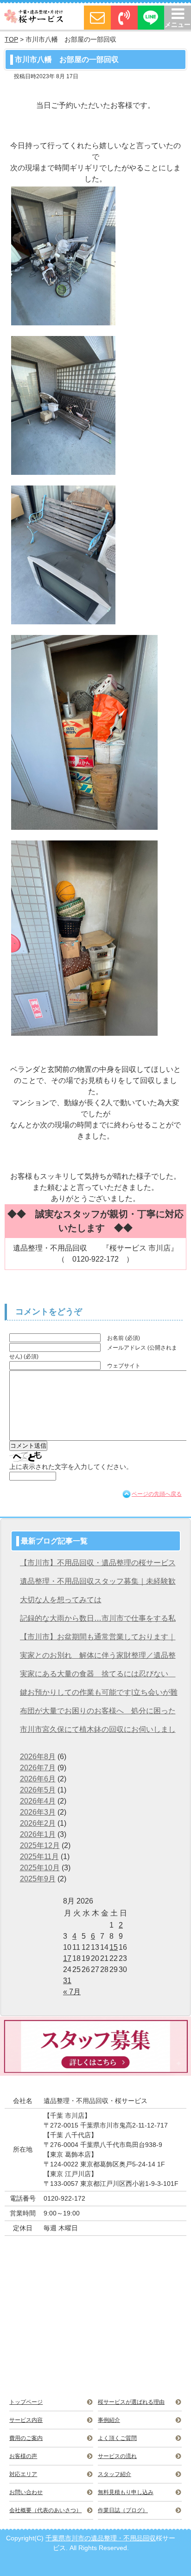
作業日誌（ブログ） (123, 2510)
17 (67, 1958)
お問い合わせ (26, 2492)
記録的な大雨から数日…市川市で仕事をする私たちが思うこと (98, 1621)
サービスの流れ (117, 2456)
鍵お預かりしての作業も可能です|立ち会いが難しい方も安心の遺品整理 (99, 1695)
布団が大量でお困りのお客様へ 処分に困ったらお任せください (98, 1714)
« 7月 (72, 1992)
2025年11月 (39, 1857)
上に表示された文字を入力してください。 (71, 1467)
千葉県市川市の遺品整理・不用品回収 (101, 2538)
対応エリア (23, 2474)
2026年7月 (38, 1768)
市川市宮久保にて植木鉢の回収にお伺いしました (98, 1732)
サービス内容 (26, 2420)
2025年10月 (40, 1868)
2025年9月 (38, 1879)
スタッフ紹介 (115, 2474)
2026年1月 (38, 1834)
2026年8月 (38, 1757)
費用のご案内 (26, 2438)
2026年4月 (38, 1801)
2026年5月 (38, 1790)
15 (114, 1947)
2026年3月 (38, 1812)
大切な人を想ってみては (61, 1600)
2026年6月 (38, 1779)
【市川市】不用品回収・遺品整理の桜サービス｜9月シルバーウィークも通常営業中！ (98, 1565)
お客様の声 (23, 2456)
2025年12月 (40, 1845)
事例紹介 (109, 2420)
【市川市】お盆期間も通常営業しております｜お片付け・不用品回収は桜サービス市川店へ (98, 1640)
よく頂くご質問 (117, 2438)
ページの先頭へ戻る (157, 1494)
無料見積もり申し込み (126, 2492)
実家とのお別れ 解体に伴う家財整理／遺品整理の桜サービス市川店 (98, 1658)
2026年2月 (38, 1823)
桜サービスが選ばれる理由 (131, 2402)
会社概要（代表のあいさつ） (45, 2510)
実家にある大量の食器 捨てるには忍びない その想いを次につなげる (98, 1677)
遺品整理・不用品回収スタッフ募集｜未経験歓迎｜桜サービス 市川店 (98, 1584)
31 (67, 1981)
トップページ (26, 2402)
